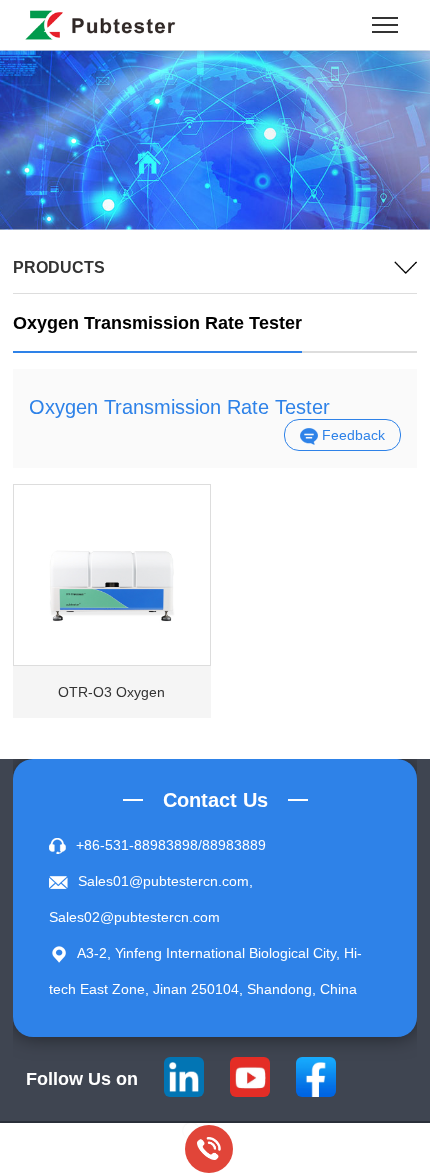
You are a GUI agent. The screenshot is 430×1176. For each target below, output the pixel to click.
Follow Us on (82, 1079)
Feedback (351, 435)
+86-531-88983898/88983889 (171, 845)
